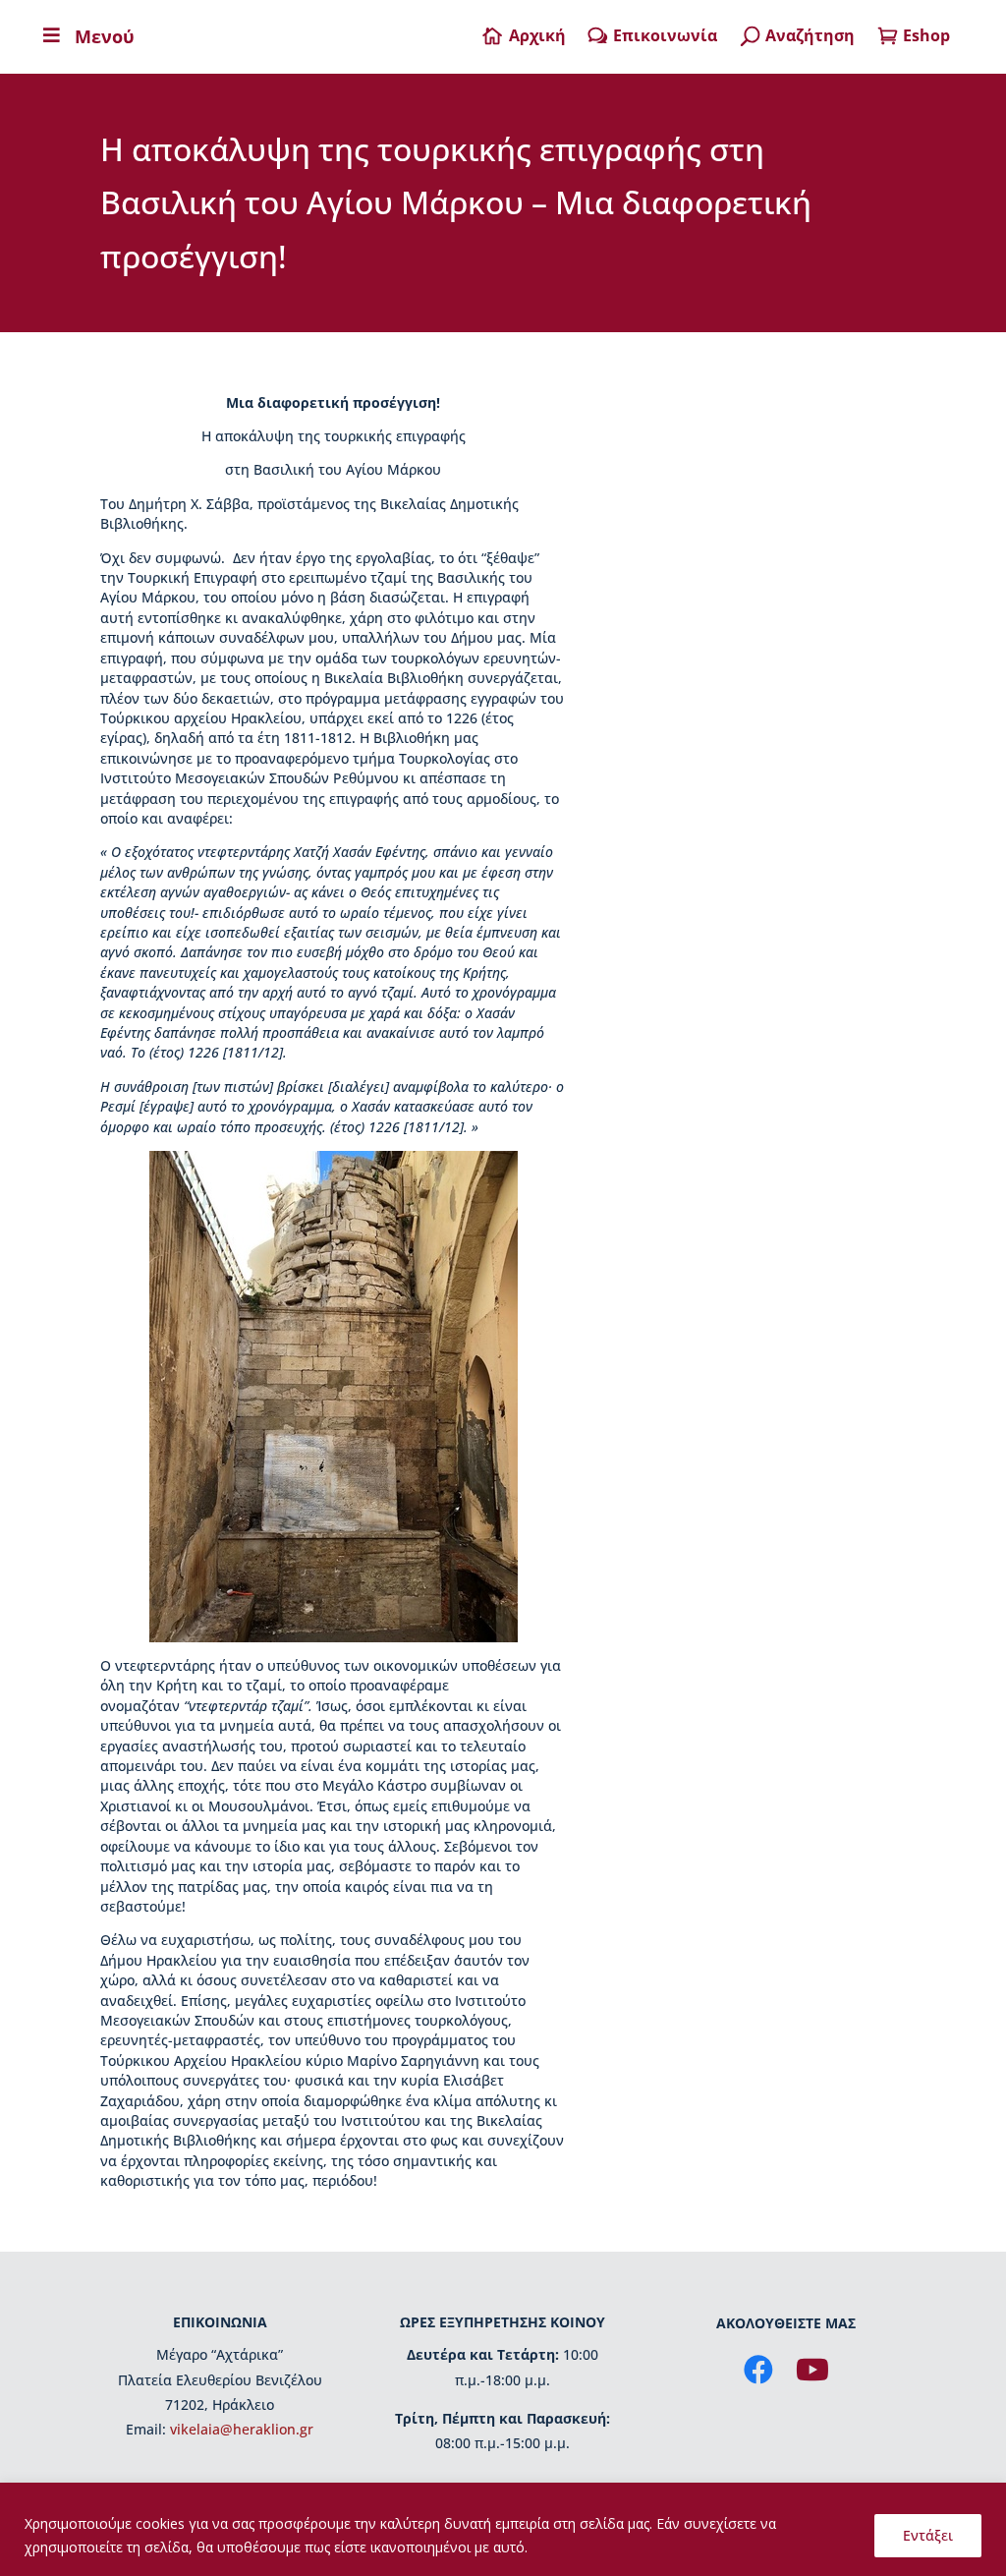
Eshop (926, 35)
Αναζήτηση (810, 35)
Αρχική (537, 35)
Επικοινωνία (665, 35)
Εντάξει (928, 2535)
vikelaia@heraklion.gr (242, 2429)
